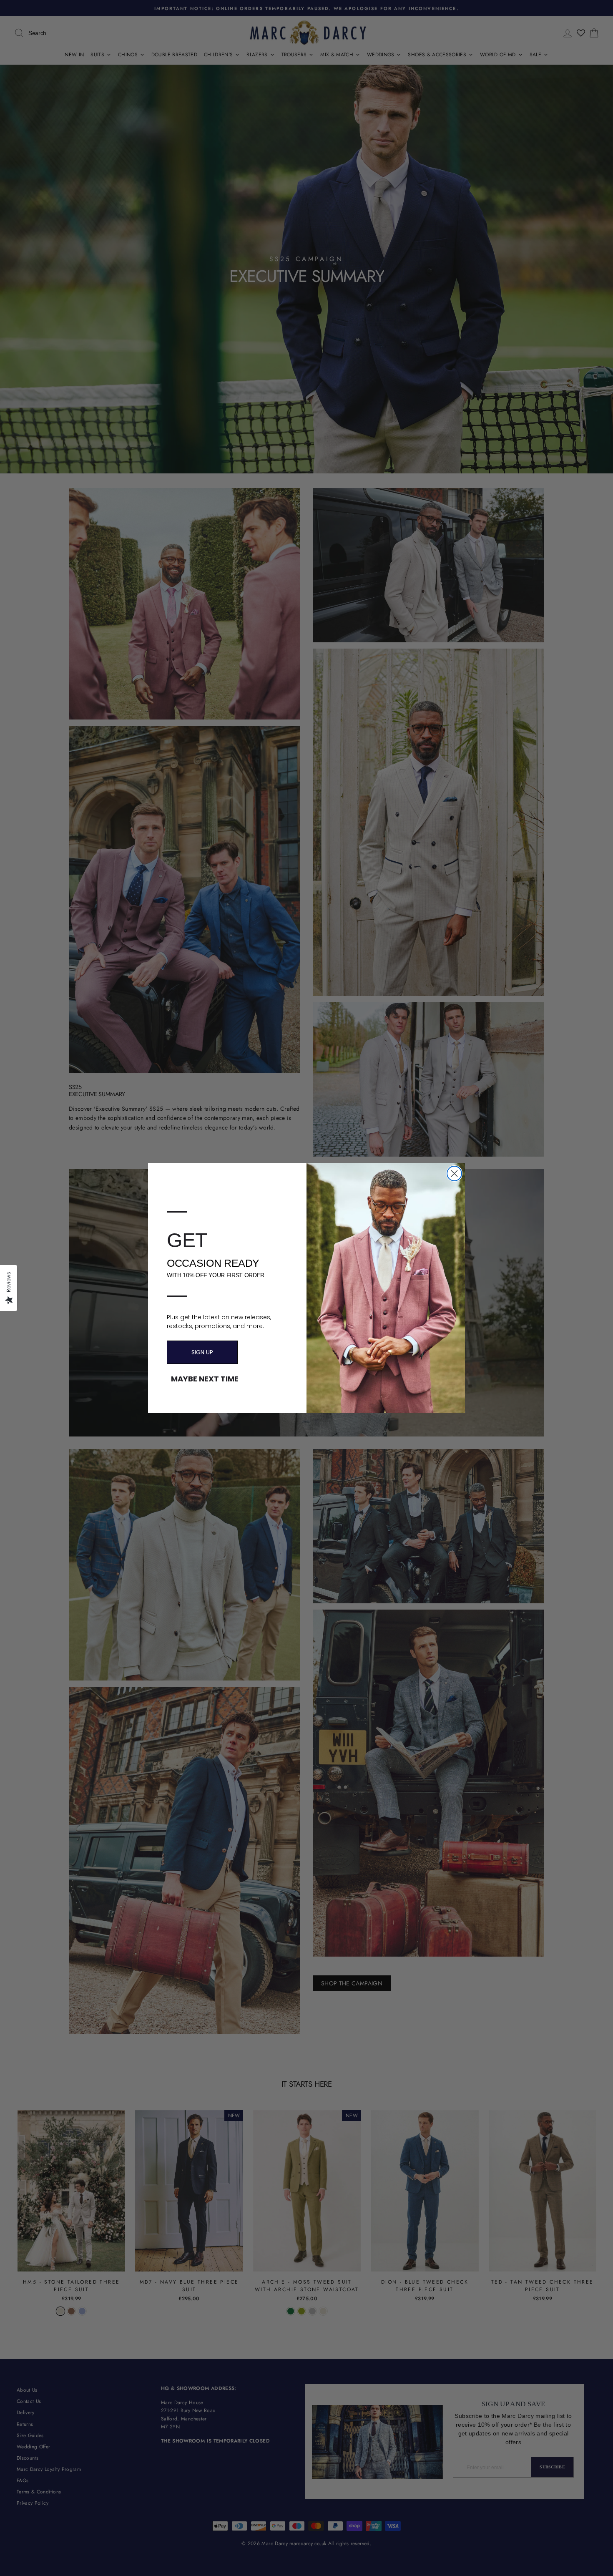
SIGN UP (202, 1352)
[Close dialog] (454, 1174)
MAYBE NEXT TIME (205, 1379)
